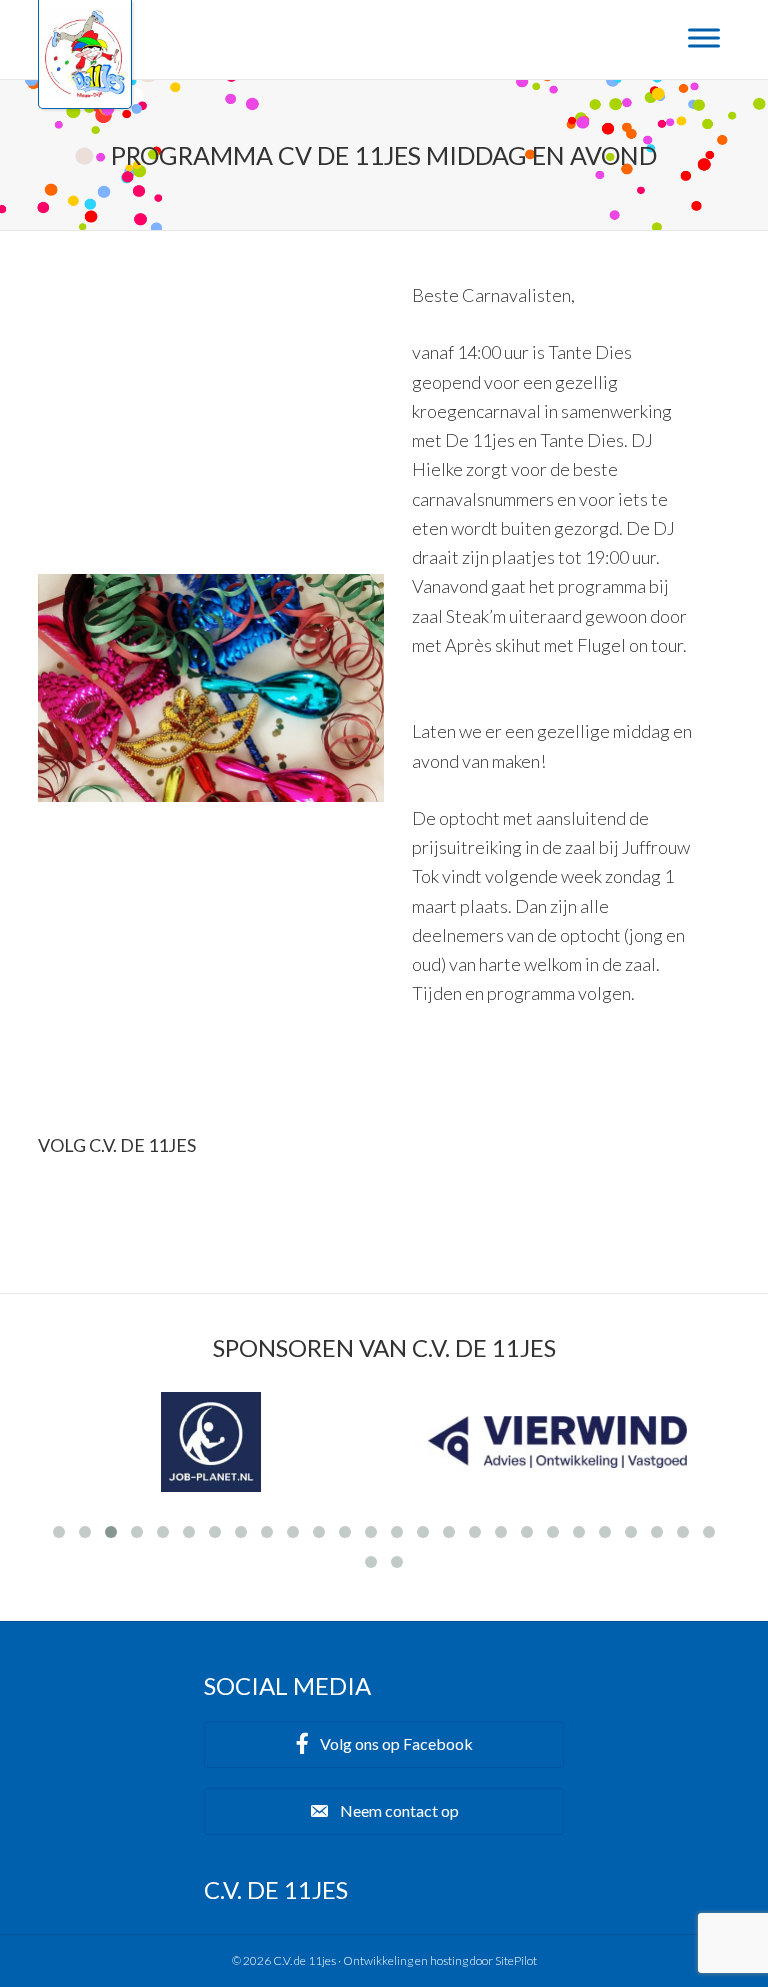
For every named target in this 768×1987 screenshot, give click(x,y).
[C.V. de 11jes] (85, 93)
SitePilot (516, 1960)
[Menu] (704, 37)
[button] (384, 1744)
